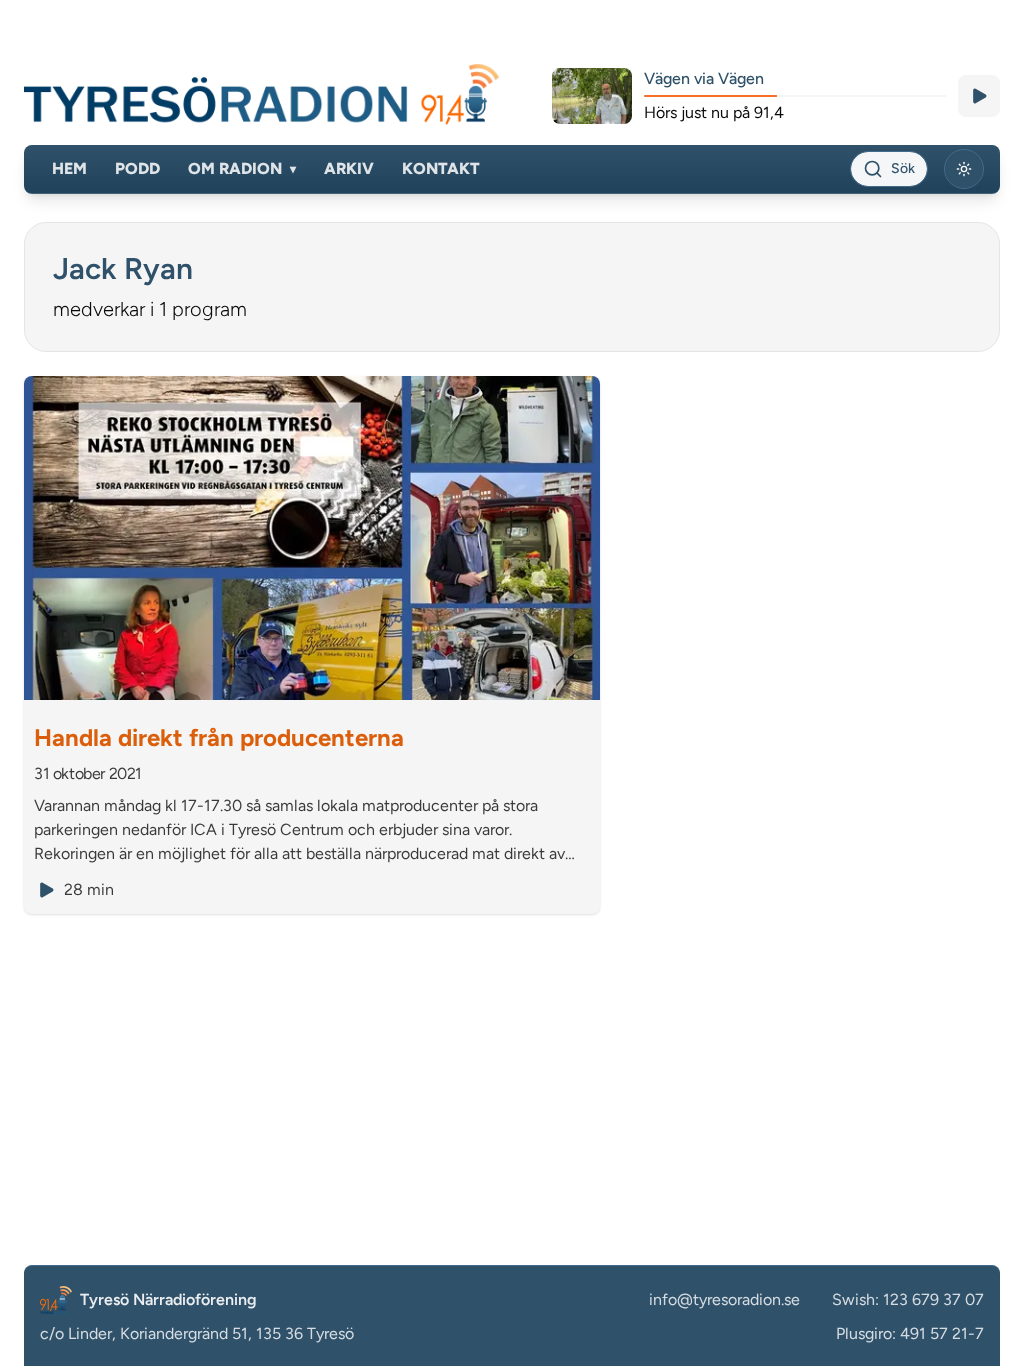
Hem (69, 168)
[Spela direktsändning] (979, 96)
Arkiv (349, 168)
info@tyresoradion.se (724, 1299)
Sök (903, 168)
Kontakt (441, 168)
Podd (137, 168)
